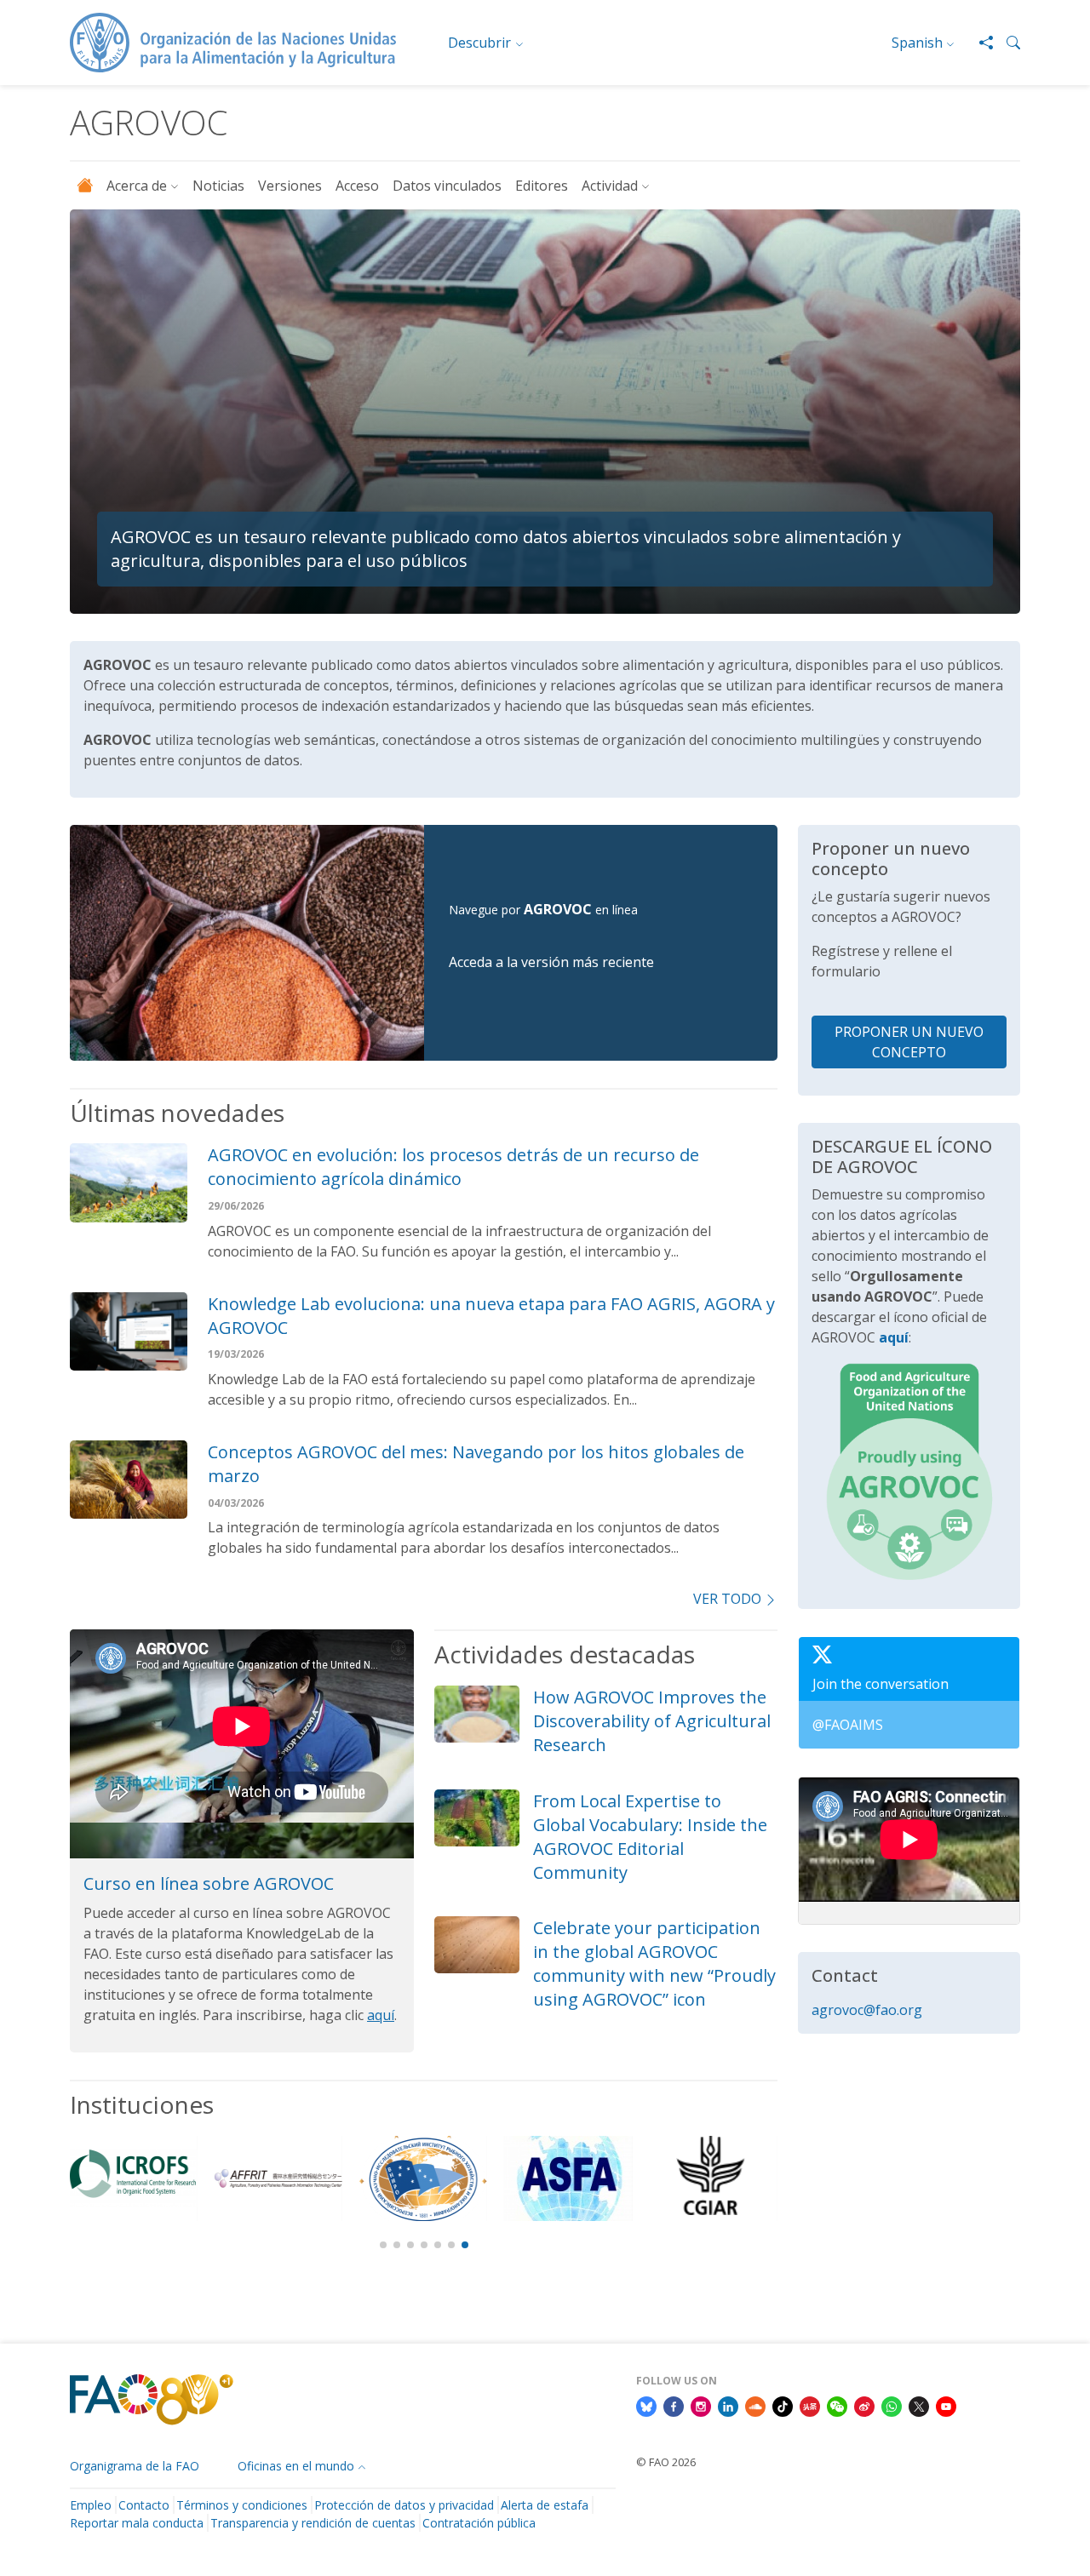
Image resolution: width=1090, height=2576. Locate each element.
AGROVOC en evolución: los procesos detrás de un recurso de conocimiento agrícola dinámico (453, 1167)
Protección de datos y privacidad (404, 2505)
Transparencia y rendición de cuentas (313, 2523)
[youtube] (946, 2406)
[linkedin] (728, 2406)
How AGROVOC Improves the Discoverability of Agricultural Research (652, 1721)
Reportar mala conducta (137, 2523)
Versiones (290, 186)
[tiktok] (783, 2406)
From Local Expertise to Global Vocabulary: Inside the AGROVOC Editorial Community (650, 1837)
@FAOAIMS (848, 1725)
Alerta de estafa (545, 2505)
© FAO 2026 (666, 2462)
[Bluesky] (646, 2406)
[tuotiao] (810, 2406)
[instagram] (701, 2406)
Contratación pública (479, 2523)
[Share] (979, 43)
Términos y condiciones (242, 2505)
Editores (542, 186)
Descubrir (479, 43)
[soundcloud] (755, 2406)
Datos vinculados (447, 186)
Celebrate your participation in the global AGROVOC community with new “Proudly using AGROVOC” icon (654, 1963)
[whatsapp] (892, 2406)
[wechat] (837, 2406)
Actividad (610, 186)
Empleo (91, 2505)
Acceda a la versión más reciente (551, 962)
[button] (1007, 43)
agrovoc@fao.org (867, 2010)
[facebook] (674, 2406)
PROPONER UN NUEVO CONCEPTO (909, 1042)
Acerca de (137, 186)
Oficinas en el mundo (296, 2466)
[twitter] (919, 2406)
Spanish (917, 43)
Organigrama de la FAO (135, 2466)
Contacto (144, 2505)
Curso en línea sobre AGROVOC (209, 1883)
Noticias (218, 186)
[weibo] (864, 2406)
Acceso (357, 186)
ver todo (727, 1599)
